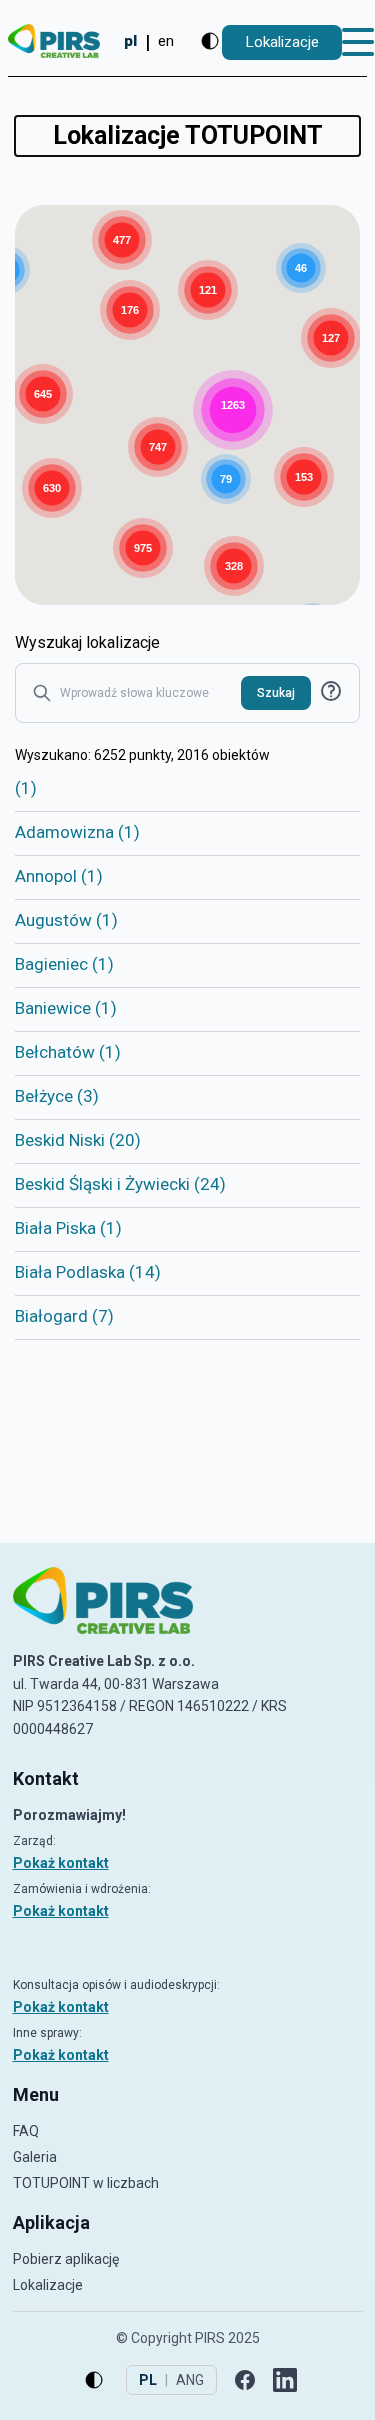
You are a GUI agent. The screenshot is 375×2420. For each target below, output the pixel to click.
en (166, 41)
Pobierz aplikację (66, 2259)
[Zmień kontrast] (210, 41)
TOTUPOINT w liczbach (86, 2183)
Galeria (35, 2157)
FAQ (26, 2131)
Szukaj (276, 693)
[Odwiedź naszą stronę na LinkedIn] (285, 2380)
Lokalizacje (48, 2285)
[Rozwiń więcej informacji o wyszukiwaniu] (331, 691)
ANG (190, 2380)
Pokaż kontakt (61, 1863)
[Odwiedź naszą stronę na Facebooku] (245, 2380)
